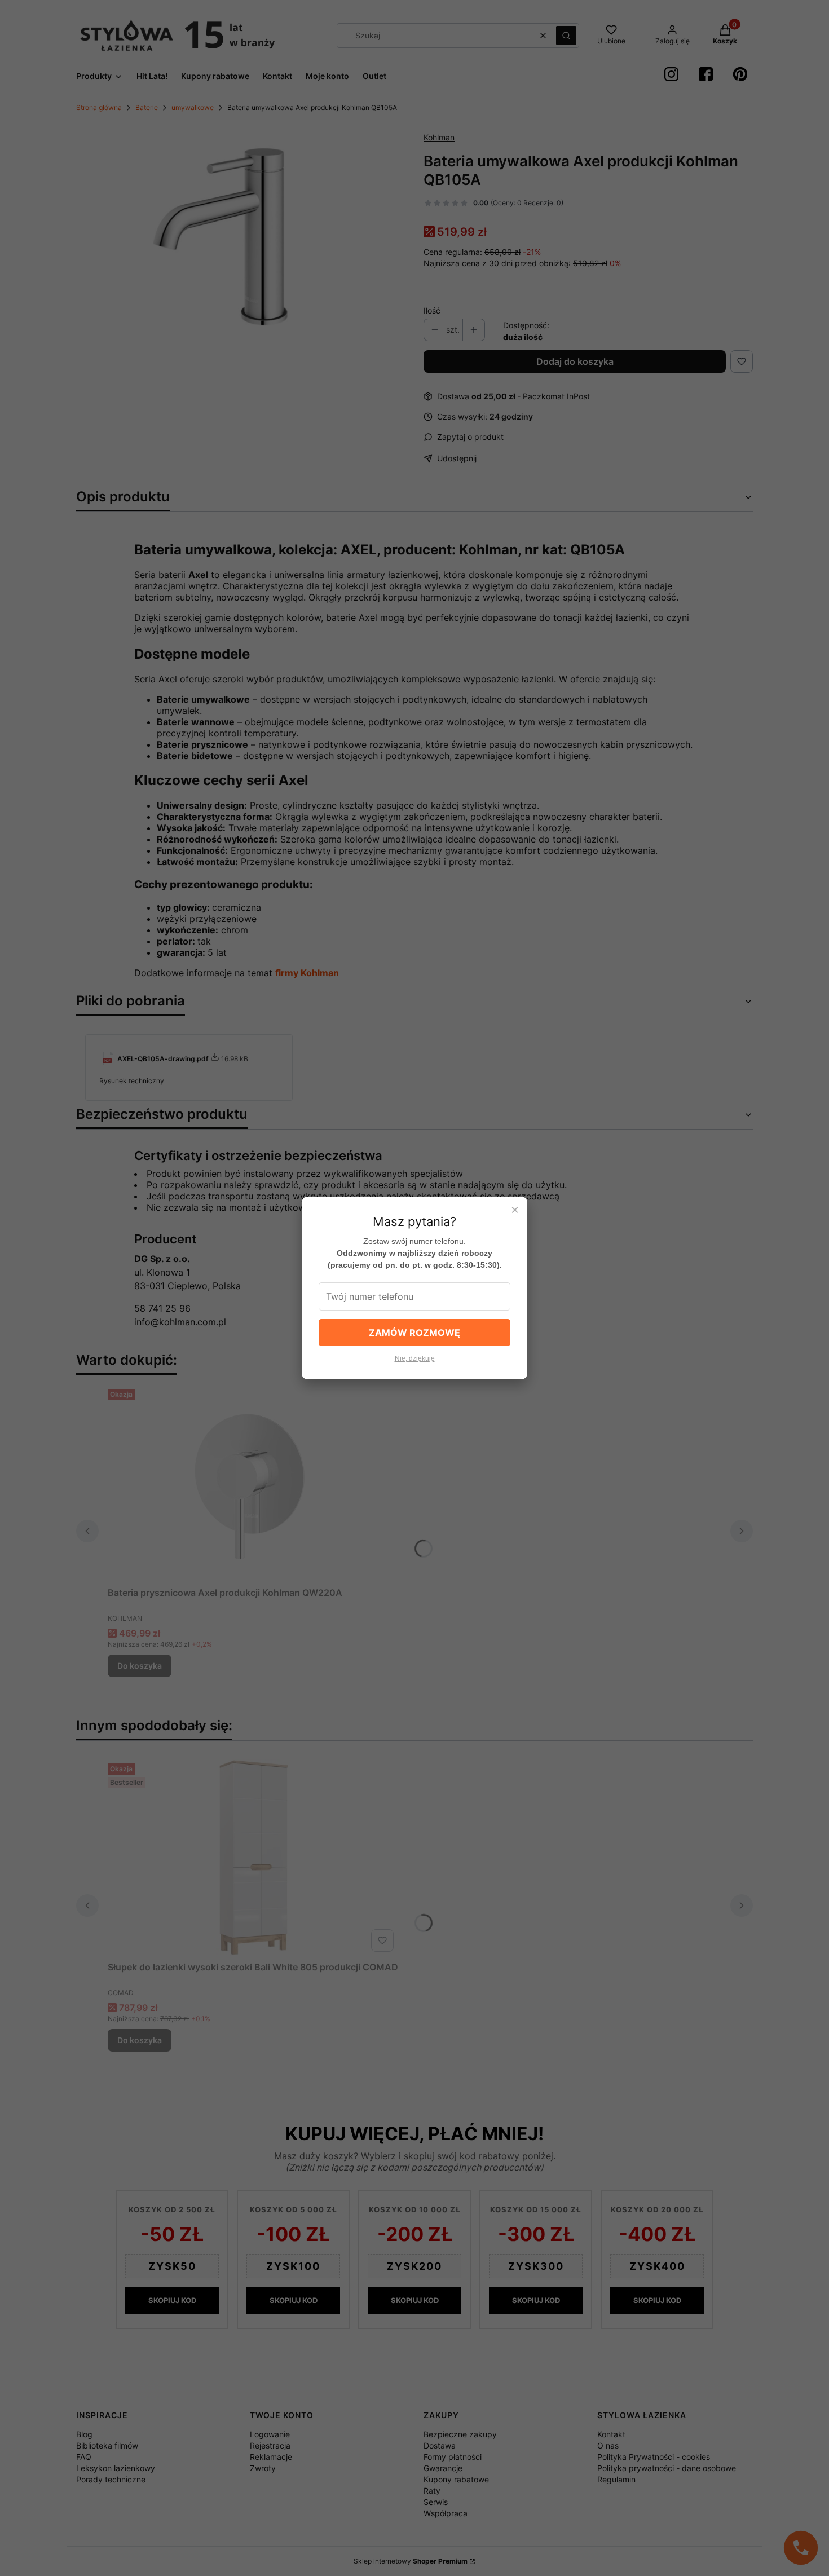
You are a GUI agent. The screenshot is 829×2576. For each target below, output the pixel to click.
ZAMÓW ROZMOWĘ (414, 1333)
